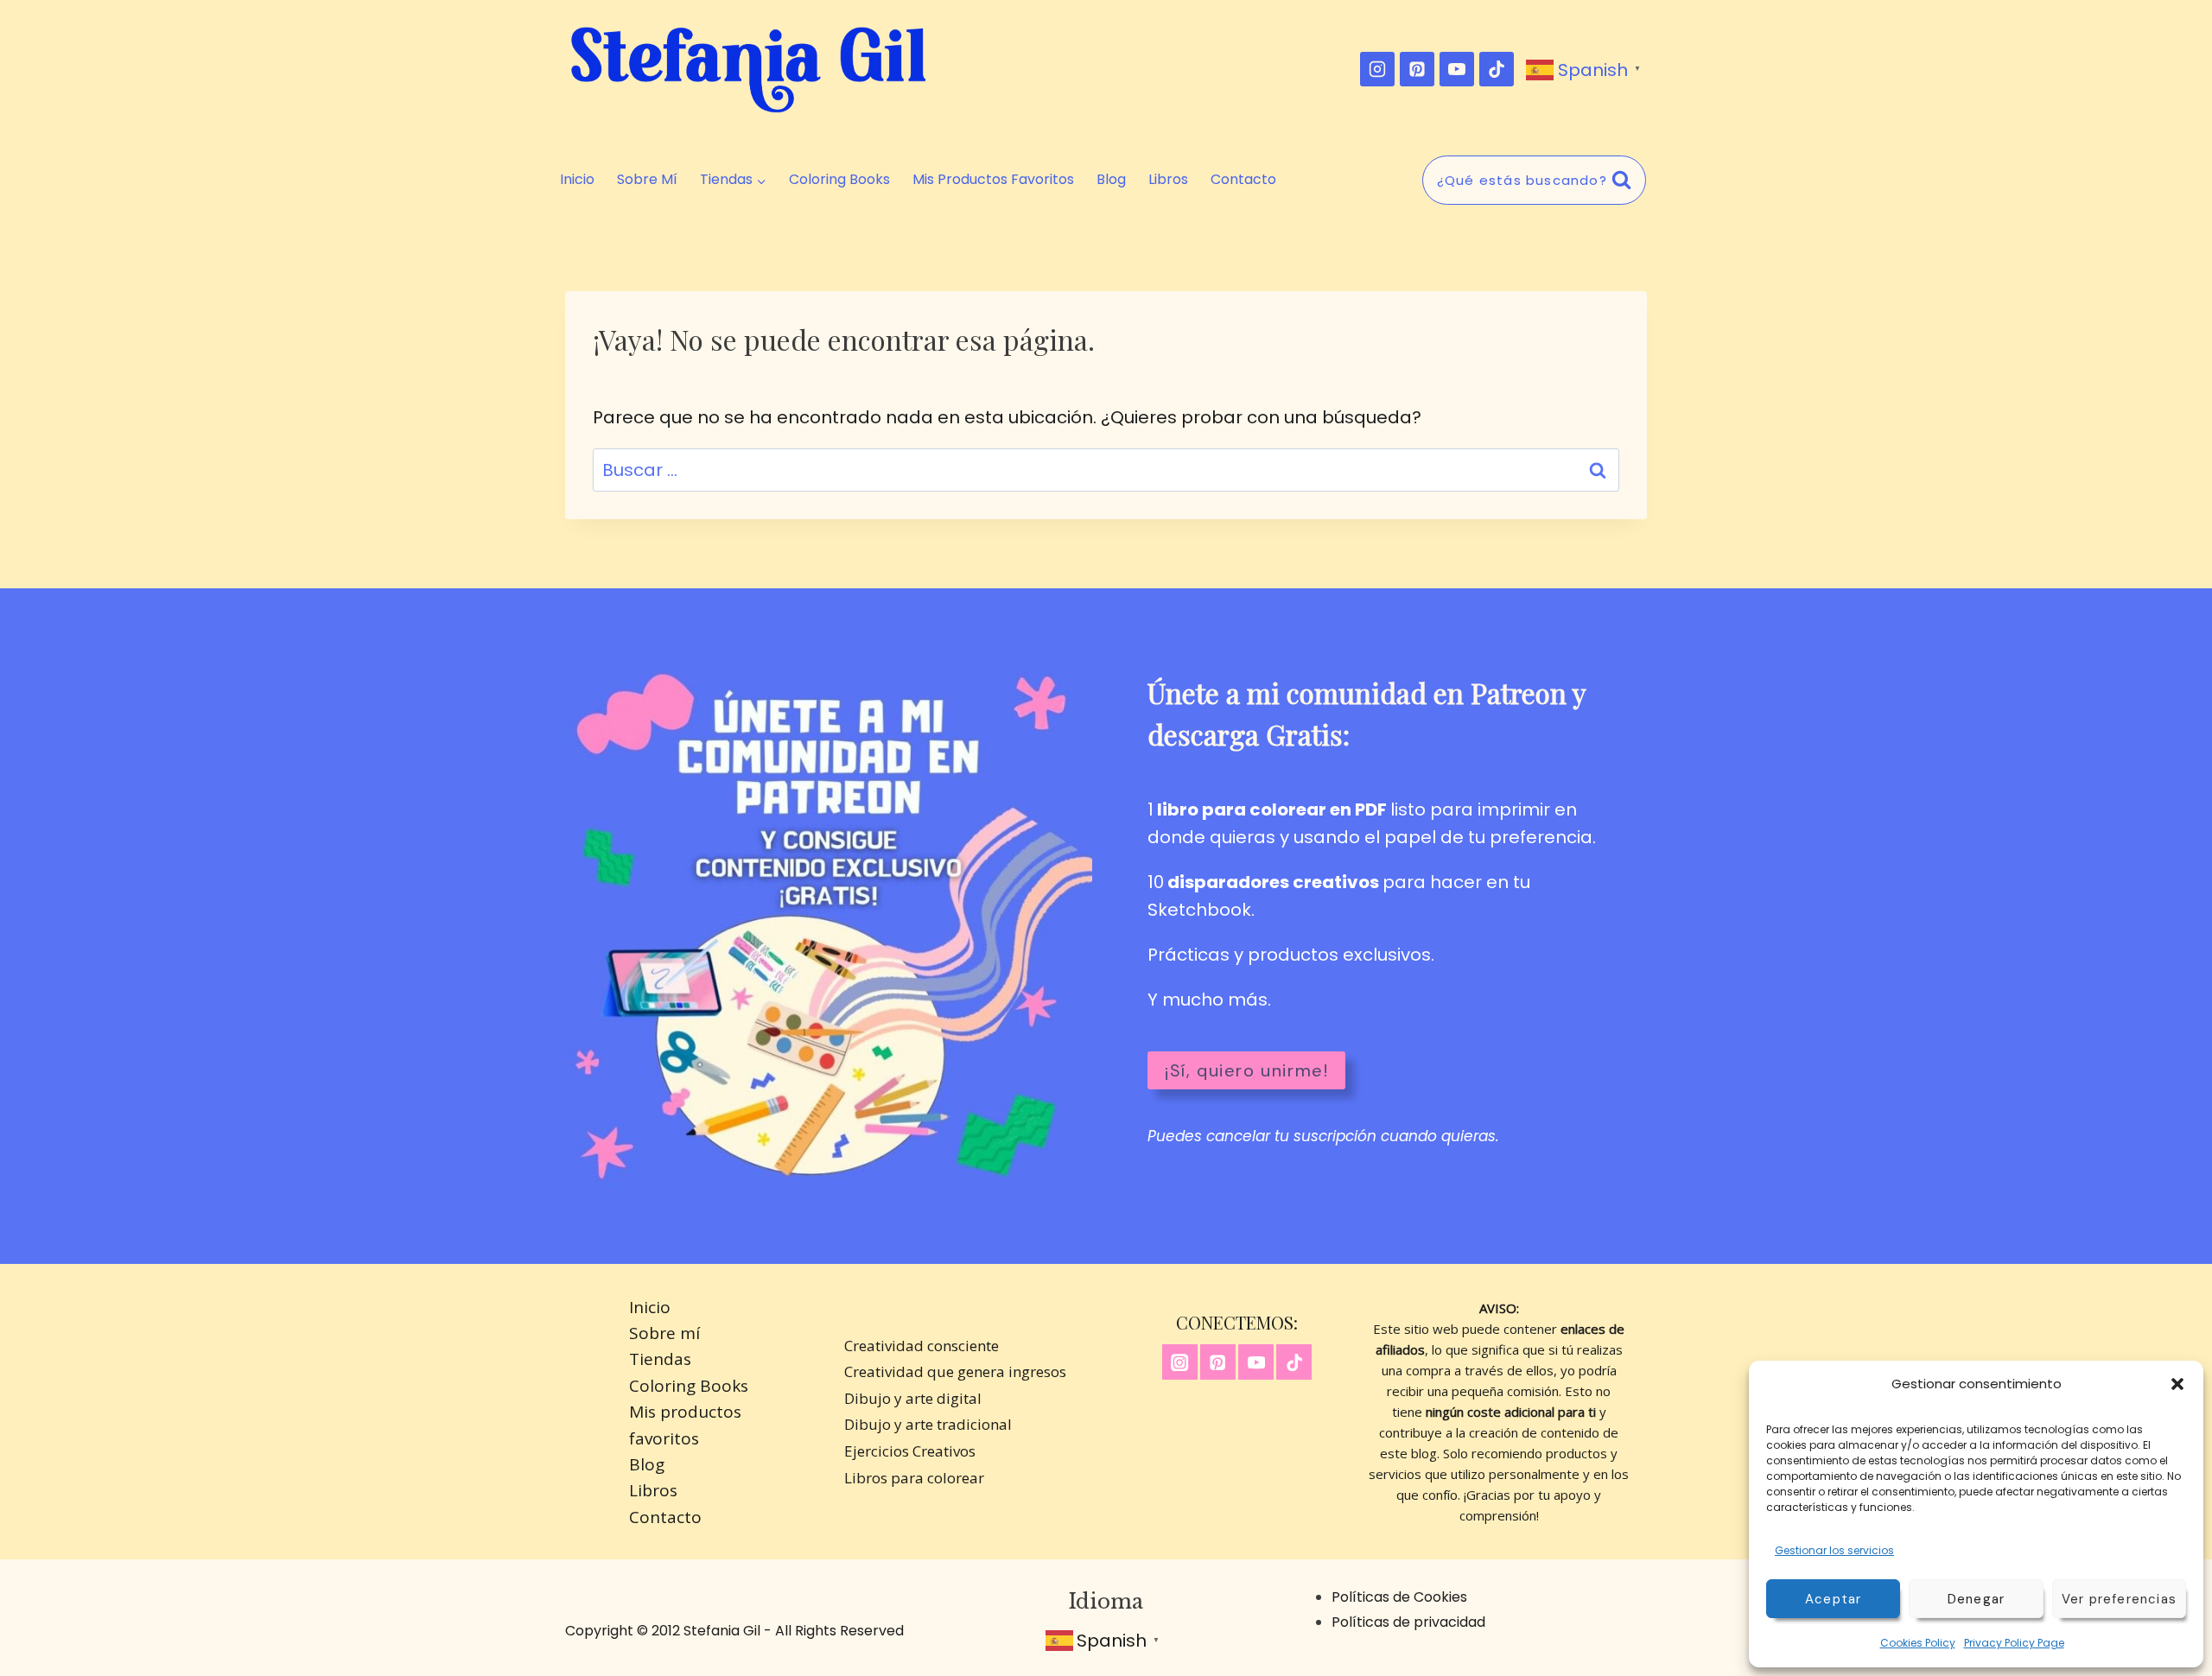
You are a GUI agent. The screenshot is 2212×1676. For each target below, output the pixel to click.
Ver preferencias (2119, 1599)
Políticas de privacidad (1408, 1622)
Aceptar (1833, 1599)
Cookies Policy (1918, 1643)
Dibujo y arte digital (913, 1398)
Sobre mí (647, 180)
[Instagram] (1377, 69)
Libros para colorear (914, 1478)
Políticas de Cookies (1399, 1597)
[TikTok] (1497, 69)
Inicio (577, 180)
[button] (2177, 1384)
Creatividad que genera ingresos (955, 1371)
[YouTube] (1457, 69)
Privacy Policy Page (2014, 1643)
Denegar (1976, 1599)
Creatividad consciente (922, 1346)
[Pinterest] (1417, 69)
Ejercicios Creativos (910, 1451)
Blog (1111, 180)
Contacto (1243, 180)
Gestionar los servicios (1834, 1550)
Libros (1168, 180)
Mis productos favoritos (993, 180)
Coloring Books (839, 180)
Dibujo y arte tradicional (928, 1424)
